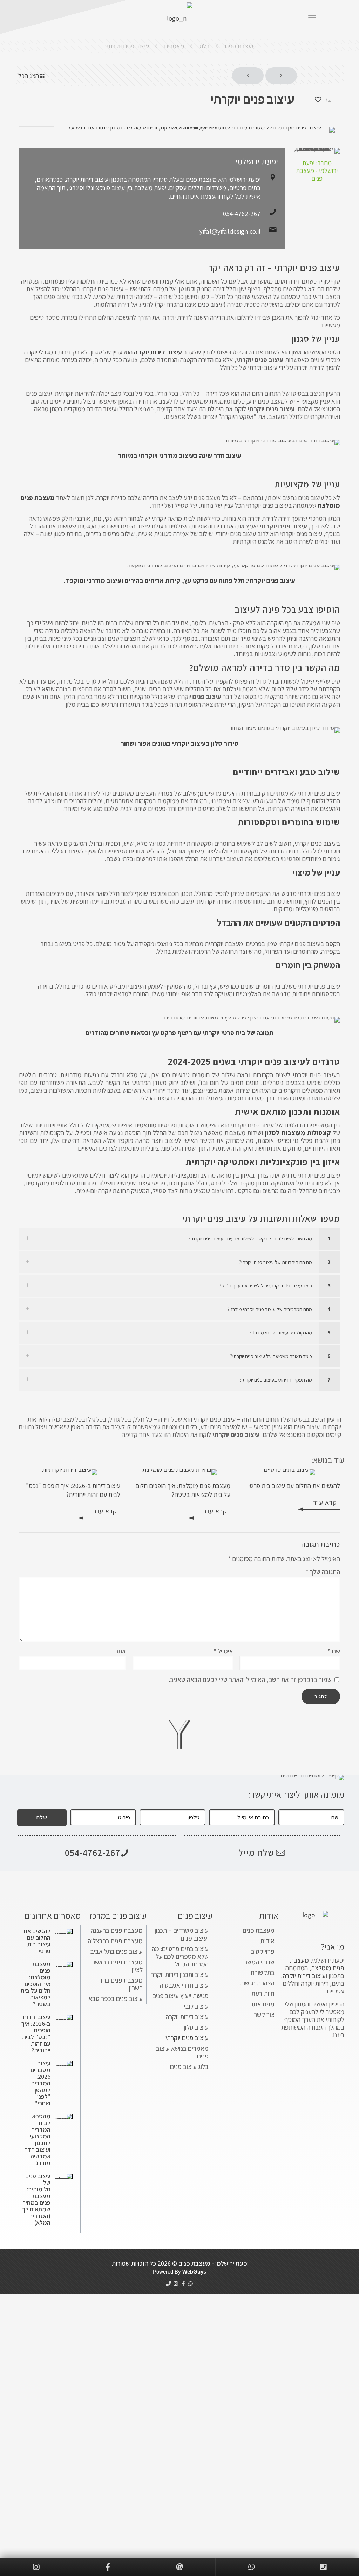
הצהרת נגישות (257, 1983)
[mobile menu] (312, 18)
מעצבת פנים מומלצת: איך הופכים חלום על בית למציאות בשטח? (183, 1490)
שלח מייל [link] (256, 1852)
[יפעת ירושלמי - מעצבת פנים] (179, 18)
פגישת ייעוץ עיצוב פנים (180, 1996)
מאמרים (174, 46)
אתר (120, 1651)
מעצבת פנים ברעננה (117, 1930)
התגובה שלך (323, 1572)
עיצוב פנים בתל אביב (117, 1951)
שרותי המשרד (258, 1962)
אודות (267, 1941)
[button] (179, 1239)
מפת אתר (262, 2004)
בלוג (204, 46)
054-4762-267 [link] (93, 1852)
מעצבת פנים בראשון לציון (117, 1966)
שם (334, 1651)
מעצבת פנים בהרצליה (115, 1941)
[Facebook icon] (183, 2284)
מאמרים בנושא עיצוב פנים (182, 2052)
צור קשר (264, 2015)
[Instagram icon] (176, 2284)
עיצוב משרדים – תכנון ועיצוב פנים (182, 1934)
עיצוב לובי (196, 2006)
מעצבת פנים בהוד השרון (120, 1984)
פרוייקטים (262, 1951)
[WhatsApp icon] (191, 2284)
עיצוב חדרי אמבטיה (184, 1985)
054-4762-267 (242, 214)
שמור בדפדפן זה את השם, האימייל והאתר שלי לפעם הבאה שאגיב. (250, 1679)
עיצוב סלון (196, 2027)
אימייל (223, 1651)
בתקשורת (263, 1972)
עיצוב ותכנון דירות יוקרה (179, 1975)
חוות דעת (263, 1993)
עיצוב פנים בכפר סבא (116, 1998)
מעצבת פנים (240, 46)
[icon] (168, 2284)
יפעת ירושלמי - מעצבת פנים (214, 2263)
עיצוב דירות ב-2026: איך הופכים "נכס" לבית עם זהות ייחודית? (73, 1490)
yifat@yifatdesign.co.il (230, 231)
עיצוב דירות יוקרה (187, 2017)
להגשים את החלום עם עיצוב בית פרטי (294, 1486)
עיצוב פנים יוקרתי (128, 46)
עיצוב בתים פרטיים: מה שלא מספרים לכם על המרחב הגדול (180, 1956)
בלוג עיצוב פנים (189, 2066)
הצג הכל (29, 76)
